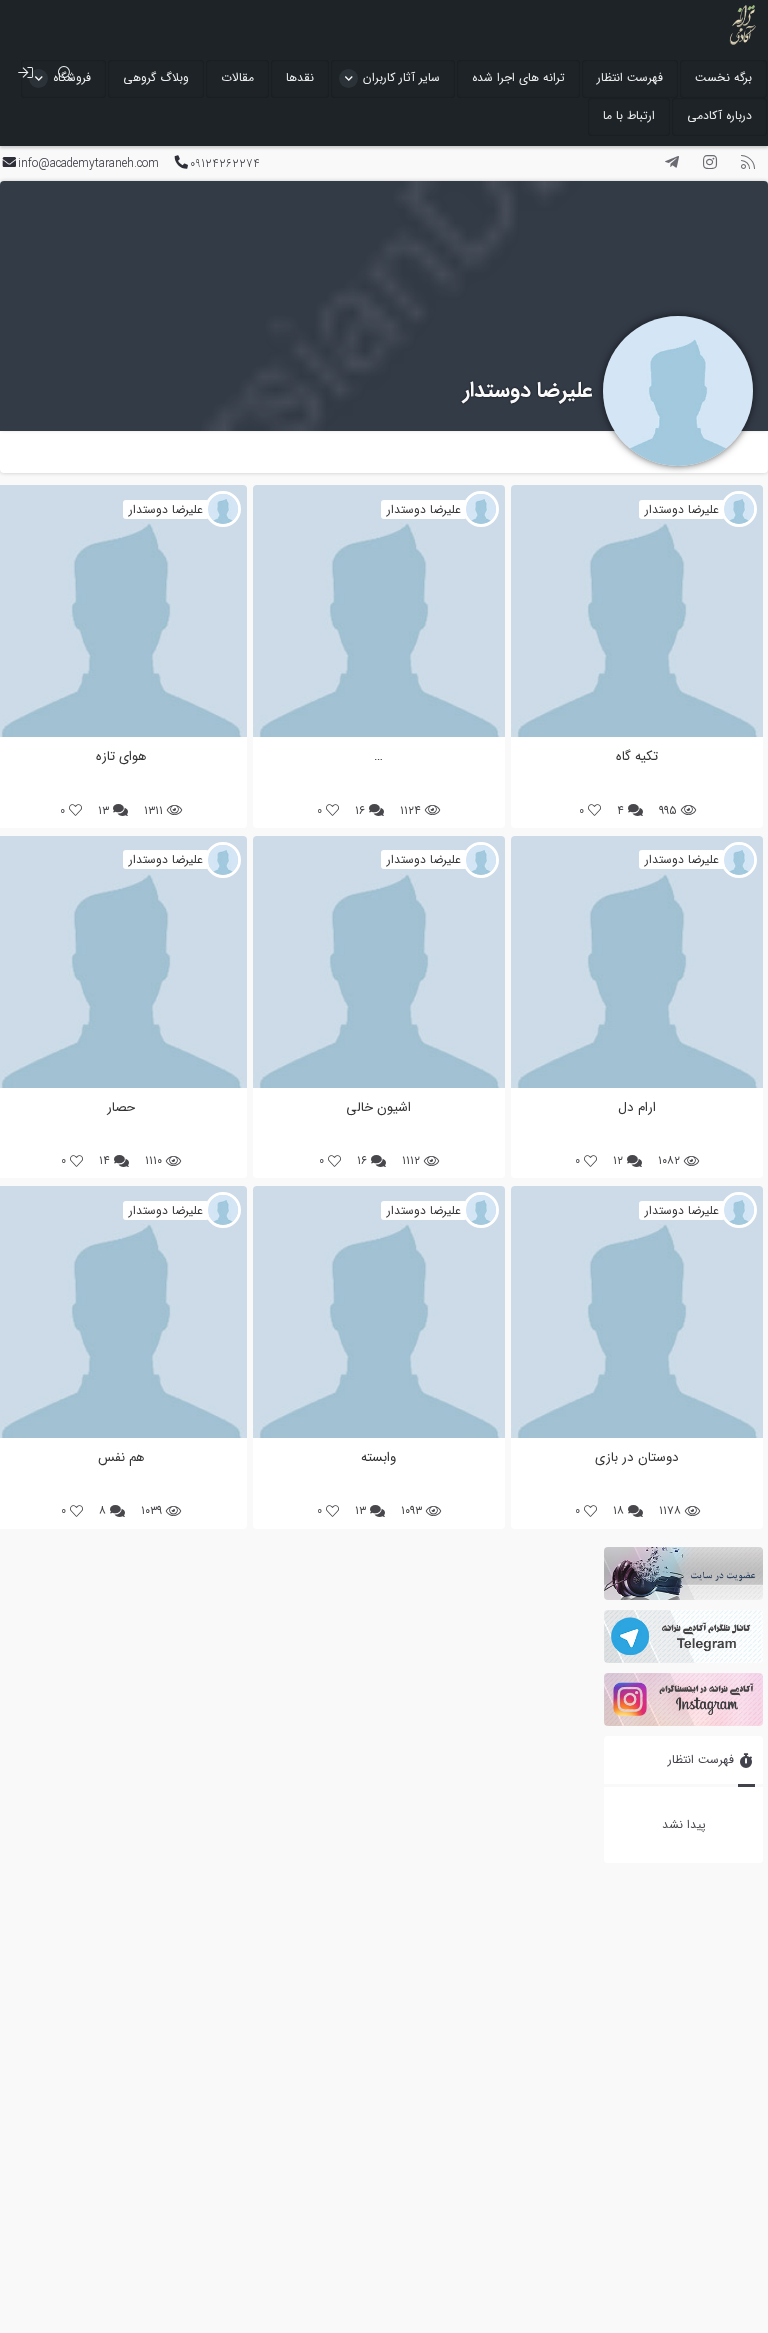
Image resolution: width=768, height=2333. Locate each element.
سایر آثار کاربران (401, 77)
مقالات (237, 77)
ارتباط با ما (629, 115)
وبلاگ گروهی (156, 77)
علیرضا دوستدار (528, 390)
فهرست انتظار (630, 77)
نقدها (300, 77)
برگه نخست (723, 77)
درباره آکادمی (719, 115)
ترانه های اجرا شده (518, 77)
